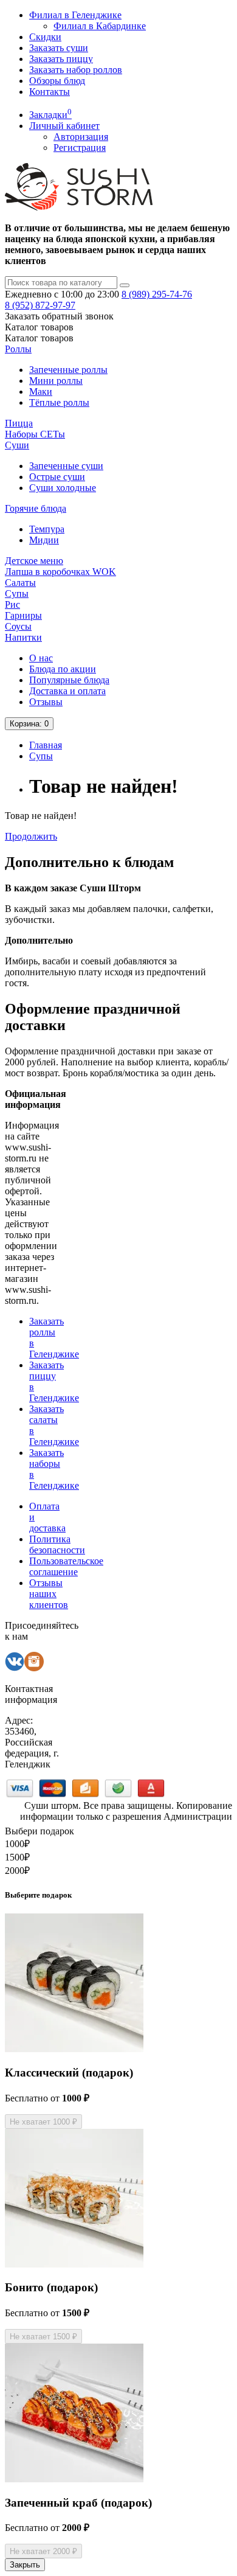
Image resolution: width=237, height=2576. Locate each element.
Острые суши (57, 477)
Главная (46, 745)
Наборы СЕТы (35, 434)
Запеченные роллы (68, 370)
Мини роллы (56, 381)
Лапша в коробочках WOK (60, 572)
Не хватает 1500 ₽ (43, 2337)
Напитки (23, 637)
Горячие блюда (36, 508)
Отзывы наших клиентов (49, 1594)
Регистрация (80, 148)
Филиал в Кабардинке (100, 26)
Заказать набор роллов (76, 70)
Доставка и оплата (67, 691)
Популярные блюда (69, 680)
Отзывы (46, 702)
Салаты (20, 583)
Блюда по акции (63, 669)
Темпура (47, 529)
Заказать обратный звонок (59, 316)
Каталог (39, 338)
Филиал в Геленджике (75, 15)
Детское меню (34, 561)
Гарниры (23, 615)
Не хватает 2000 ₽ (43, 2551)
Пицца (19, 423)
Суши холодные (63, 488)
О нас (41, 658)
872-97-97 (40, 305)
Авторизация (81, 137)
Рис (12, 604)
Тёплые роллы (59, 402)
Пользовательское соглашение (66, 1566)
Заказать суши (59, 48)
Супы (17, 594)
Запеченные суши (66, 466)
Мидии (44, 540)
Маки (41, 392)
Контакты (50, 92)
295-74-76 (157, 294)
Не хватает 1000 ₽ (43, 2122)
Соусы (18, 626)
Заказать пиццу (61, 59)
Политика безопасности (57, 1544)
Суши (17, 445)
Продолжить (31, 836)
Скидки (45, 37)
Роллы (18, 349)
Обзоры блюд (57, 81)
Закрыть (25, 2565)
